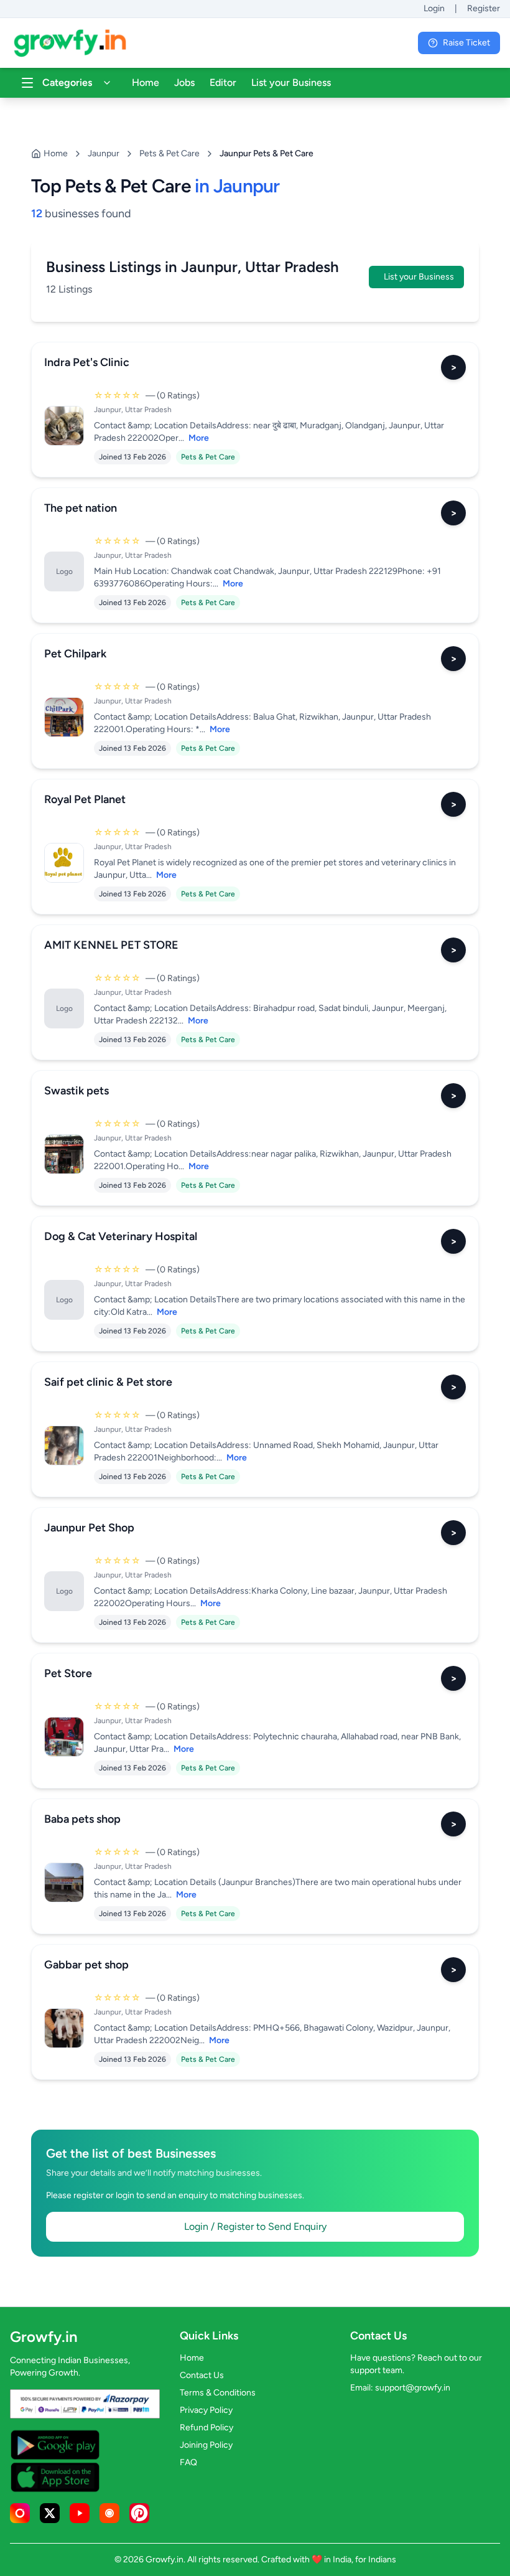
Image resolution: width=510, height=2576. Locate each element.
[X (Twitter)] (50, 2513)
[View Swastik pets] (64, 1154)
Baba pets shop (82, 1819)
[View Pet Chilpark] (64, 717)
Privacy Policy (206, 2410)
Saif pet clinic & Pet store (108, 1382)
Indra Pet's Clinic (87, 362)
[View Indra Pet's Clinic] (64, 426)
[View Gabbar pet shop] (64, 2028)
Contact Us (202, 2375)
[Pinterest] (139, 2513)
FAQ (188, 2462)
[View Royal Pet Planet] (64, 863)
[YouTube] (80, 2513)
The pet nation (81, 508)
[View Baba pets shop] (64, 1883)
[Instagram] (20, 2513)
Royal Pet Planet (85, 799)
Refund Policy (206, 2428)
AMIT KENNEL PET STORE (111, 945)
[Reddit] (109, 2513)
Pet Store (68, 1673)
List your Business (291, 82)
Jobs (184, 82)
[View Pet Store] (64, 1737)
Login (434, 8)
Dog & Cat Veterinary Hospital (121, 1236)
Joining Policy (206, 2445)
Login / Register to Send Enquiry (255, 2226)
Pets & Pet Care (169, 153)
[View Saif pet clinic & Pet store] (64, 1445)
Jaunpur (104, 153)
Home (146, 82)
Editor (223, 82)
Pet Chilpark (75, 654)
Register (484, 8)
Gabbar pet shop (86, 1965)
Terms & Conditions (218, 2393)
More (199, 438)
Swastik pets (76, 1091)
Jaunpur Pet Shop (89, 1528)
